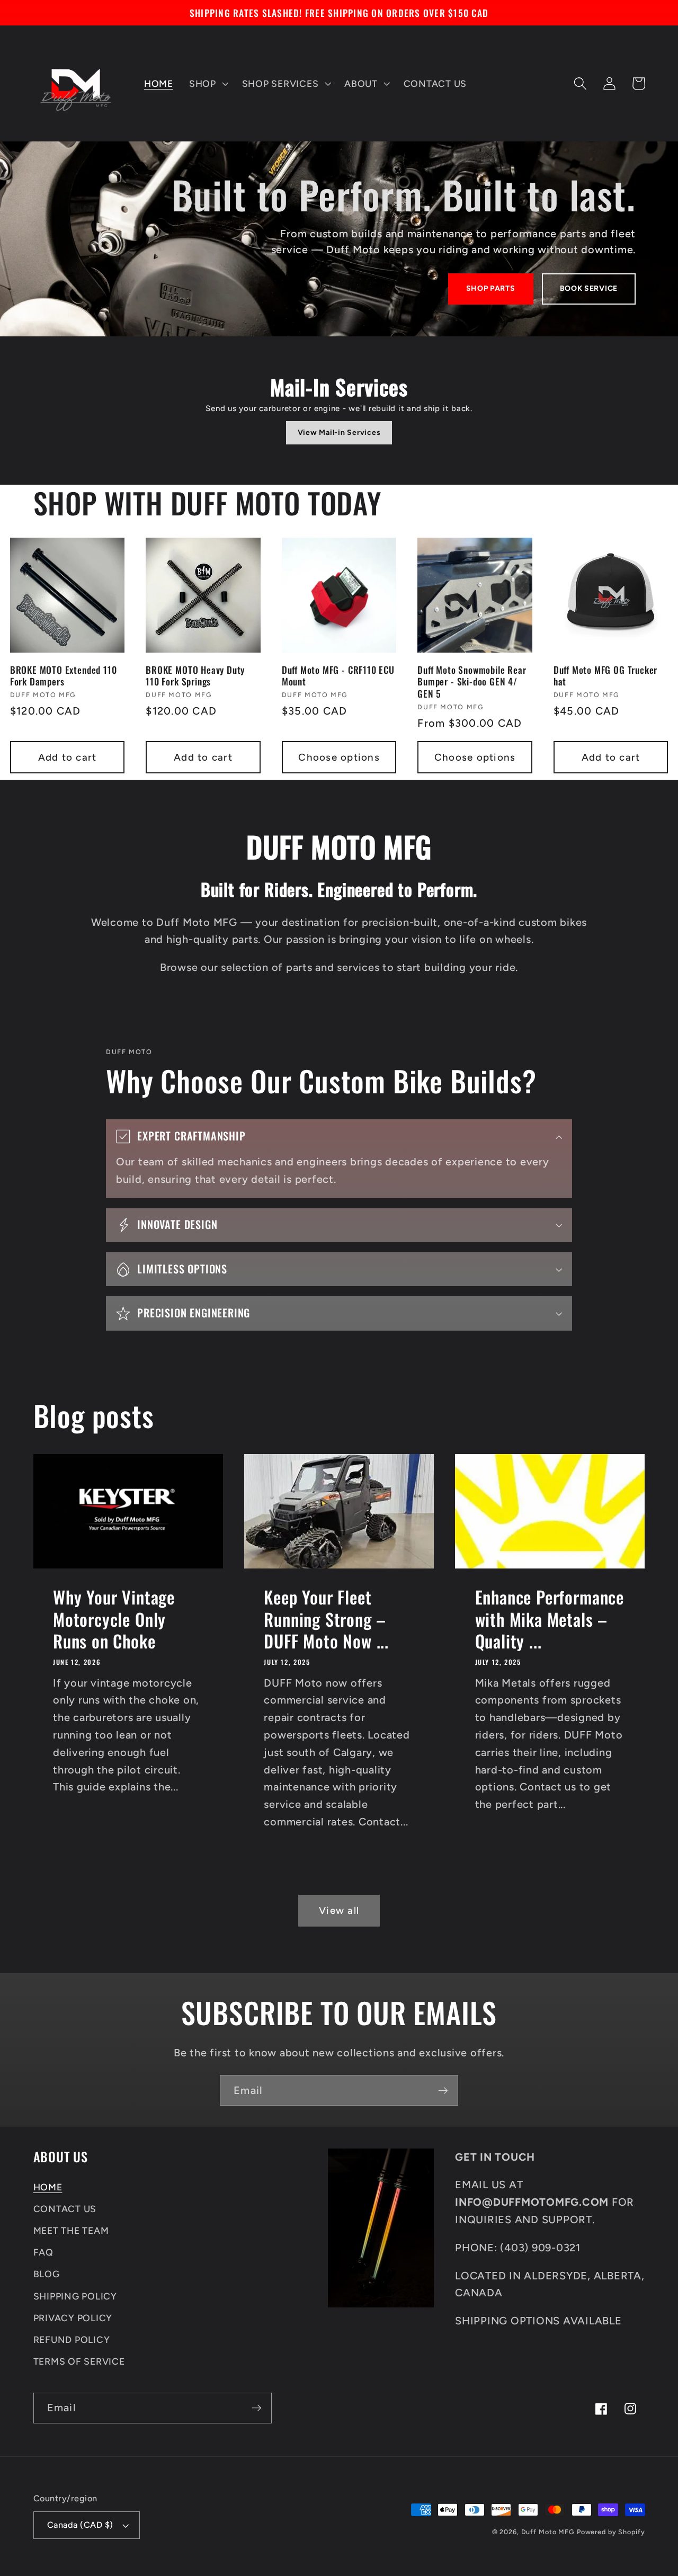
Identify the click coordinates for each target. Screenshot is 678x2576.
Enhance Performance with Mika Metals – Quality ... (550, 1619)
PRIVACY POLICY (73, 2318)
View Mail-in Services (339, 433)
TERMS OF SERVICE (79, 2361)
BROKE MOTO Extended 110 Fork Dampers (64, 676)
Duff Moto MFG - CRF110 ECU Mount (338, 676)
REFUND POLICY (72, 2339)
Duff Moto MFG (548, 2532)
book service (589, 288)
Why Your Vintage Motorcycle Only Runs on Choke (114, 1619)
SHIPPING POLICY (75, 2296)
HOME (48, 2187)
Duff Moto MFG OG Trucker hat (605, 676)
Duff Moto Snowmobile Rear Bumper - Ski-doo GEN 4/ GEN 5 (472, 681)
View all (339, 1910)
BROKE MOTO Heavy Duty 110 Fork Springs (195, 676)
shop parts (491, 288)
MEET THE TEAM (71, 2230)
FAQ (43, 2252)
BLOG (47, 2274)
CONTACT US (65, 2209)
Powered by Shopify (611, 2532)
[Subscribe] (443, 2090)
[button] (208, 84)
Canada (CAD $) (80, 2525)
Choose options (339, 757)
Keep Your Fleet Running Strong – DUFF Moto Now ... (326, 1619)
